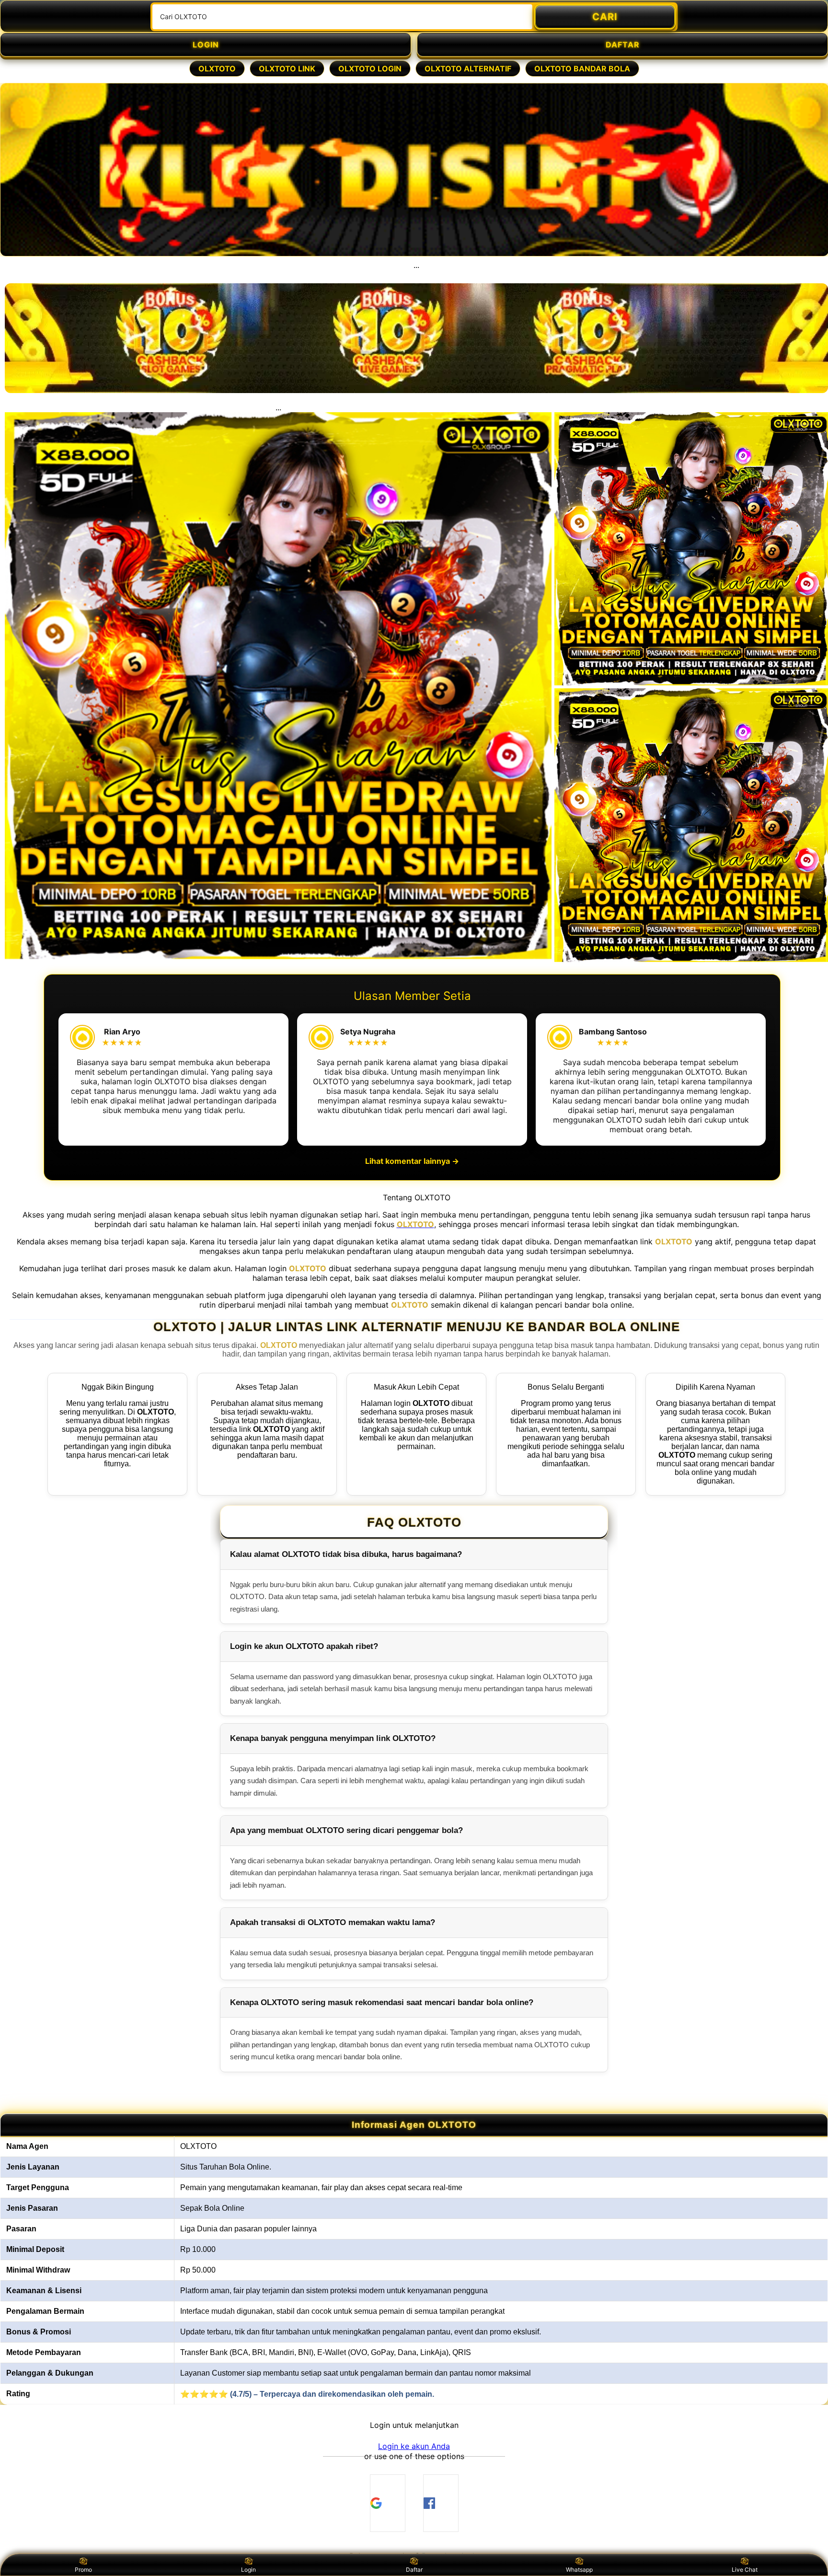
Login (248, 2570)
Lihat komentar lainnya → (412, 1161)
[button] (414, 2446)
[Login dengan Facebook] (441, 2503)
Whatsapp (579, 2570)
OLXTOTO (217, 69)
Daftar (414, 2570)
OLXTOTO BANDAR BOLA (582, 69)
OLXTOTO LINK (287, 69)
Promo (83, 2570)
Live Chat (745, 2570)
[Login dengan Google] (388, 2503)
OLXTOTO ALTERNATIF (468, 69)
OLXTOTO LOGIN (370, 69)
